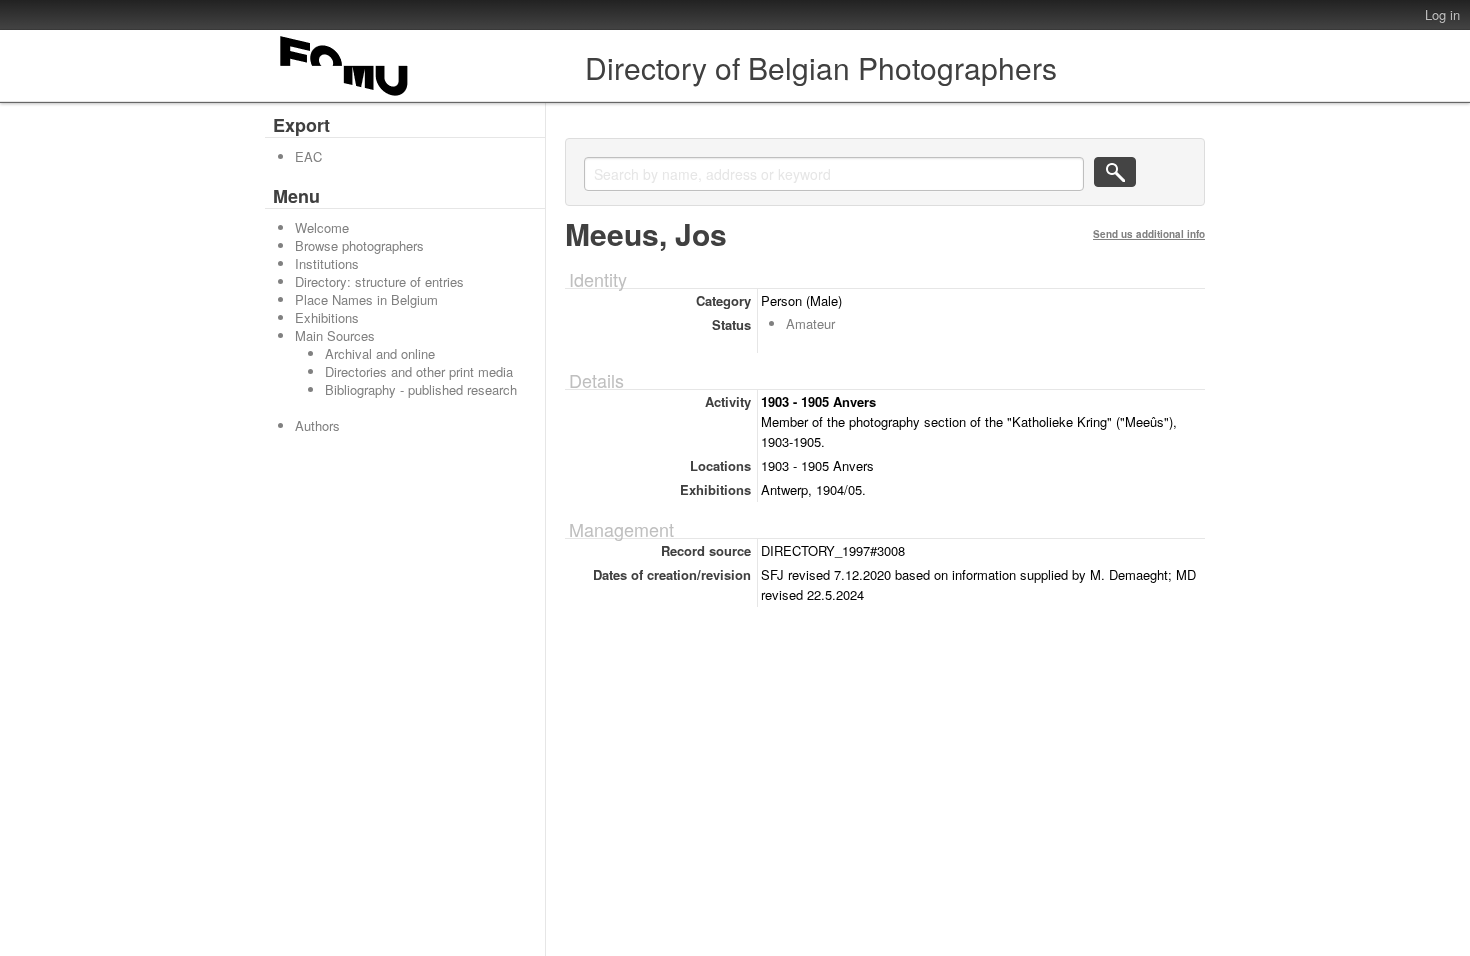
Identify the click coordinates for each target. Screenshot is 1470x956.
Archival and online (380, 353)
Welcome (322, 227)
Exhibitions (327, 317)
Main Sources (335, 335)
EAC (308, 156)
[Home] (345, 95)
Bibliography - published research (421, 389)
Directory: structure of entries (379, 281)
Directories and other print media (419, 371)
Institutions (327, 263)
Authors (317, 425)
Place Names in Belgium (366, 299)
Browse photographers (359, 245)
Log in (1442, 14)
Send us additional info (1149, 234)
